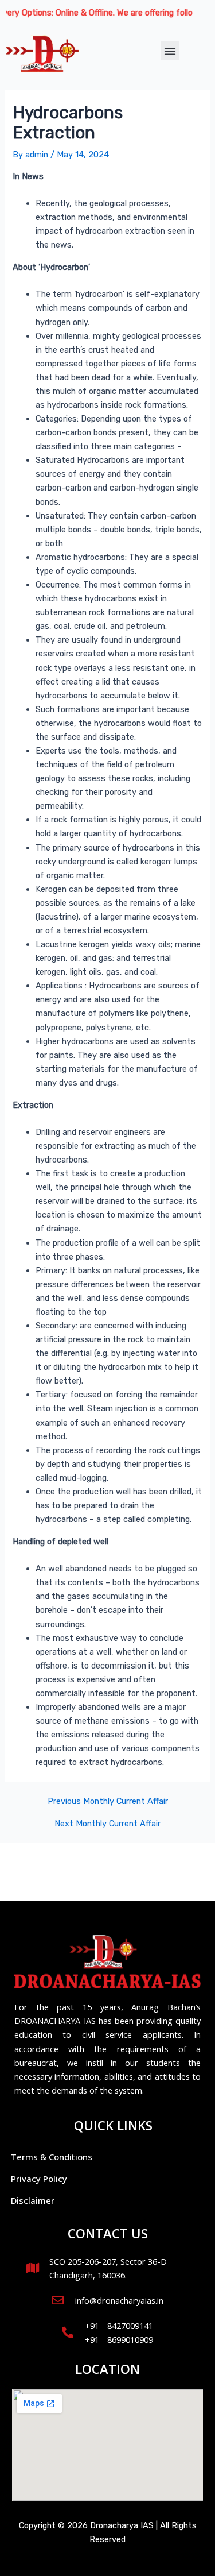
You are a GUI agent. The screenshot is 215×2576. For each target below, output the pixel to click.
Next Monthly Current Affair (107, 1824)
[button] (170, 51)
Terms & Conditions (52, 2157)
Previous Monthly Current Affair (108, 1801)
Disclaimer (33, 2200)
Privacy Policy (39, 2179)
